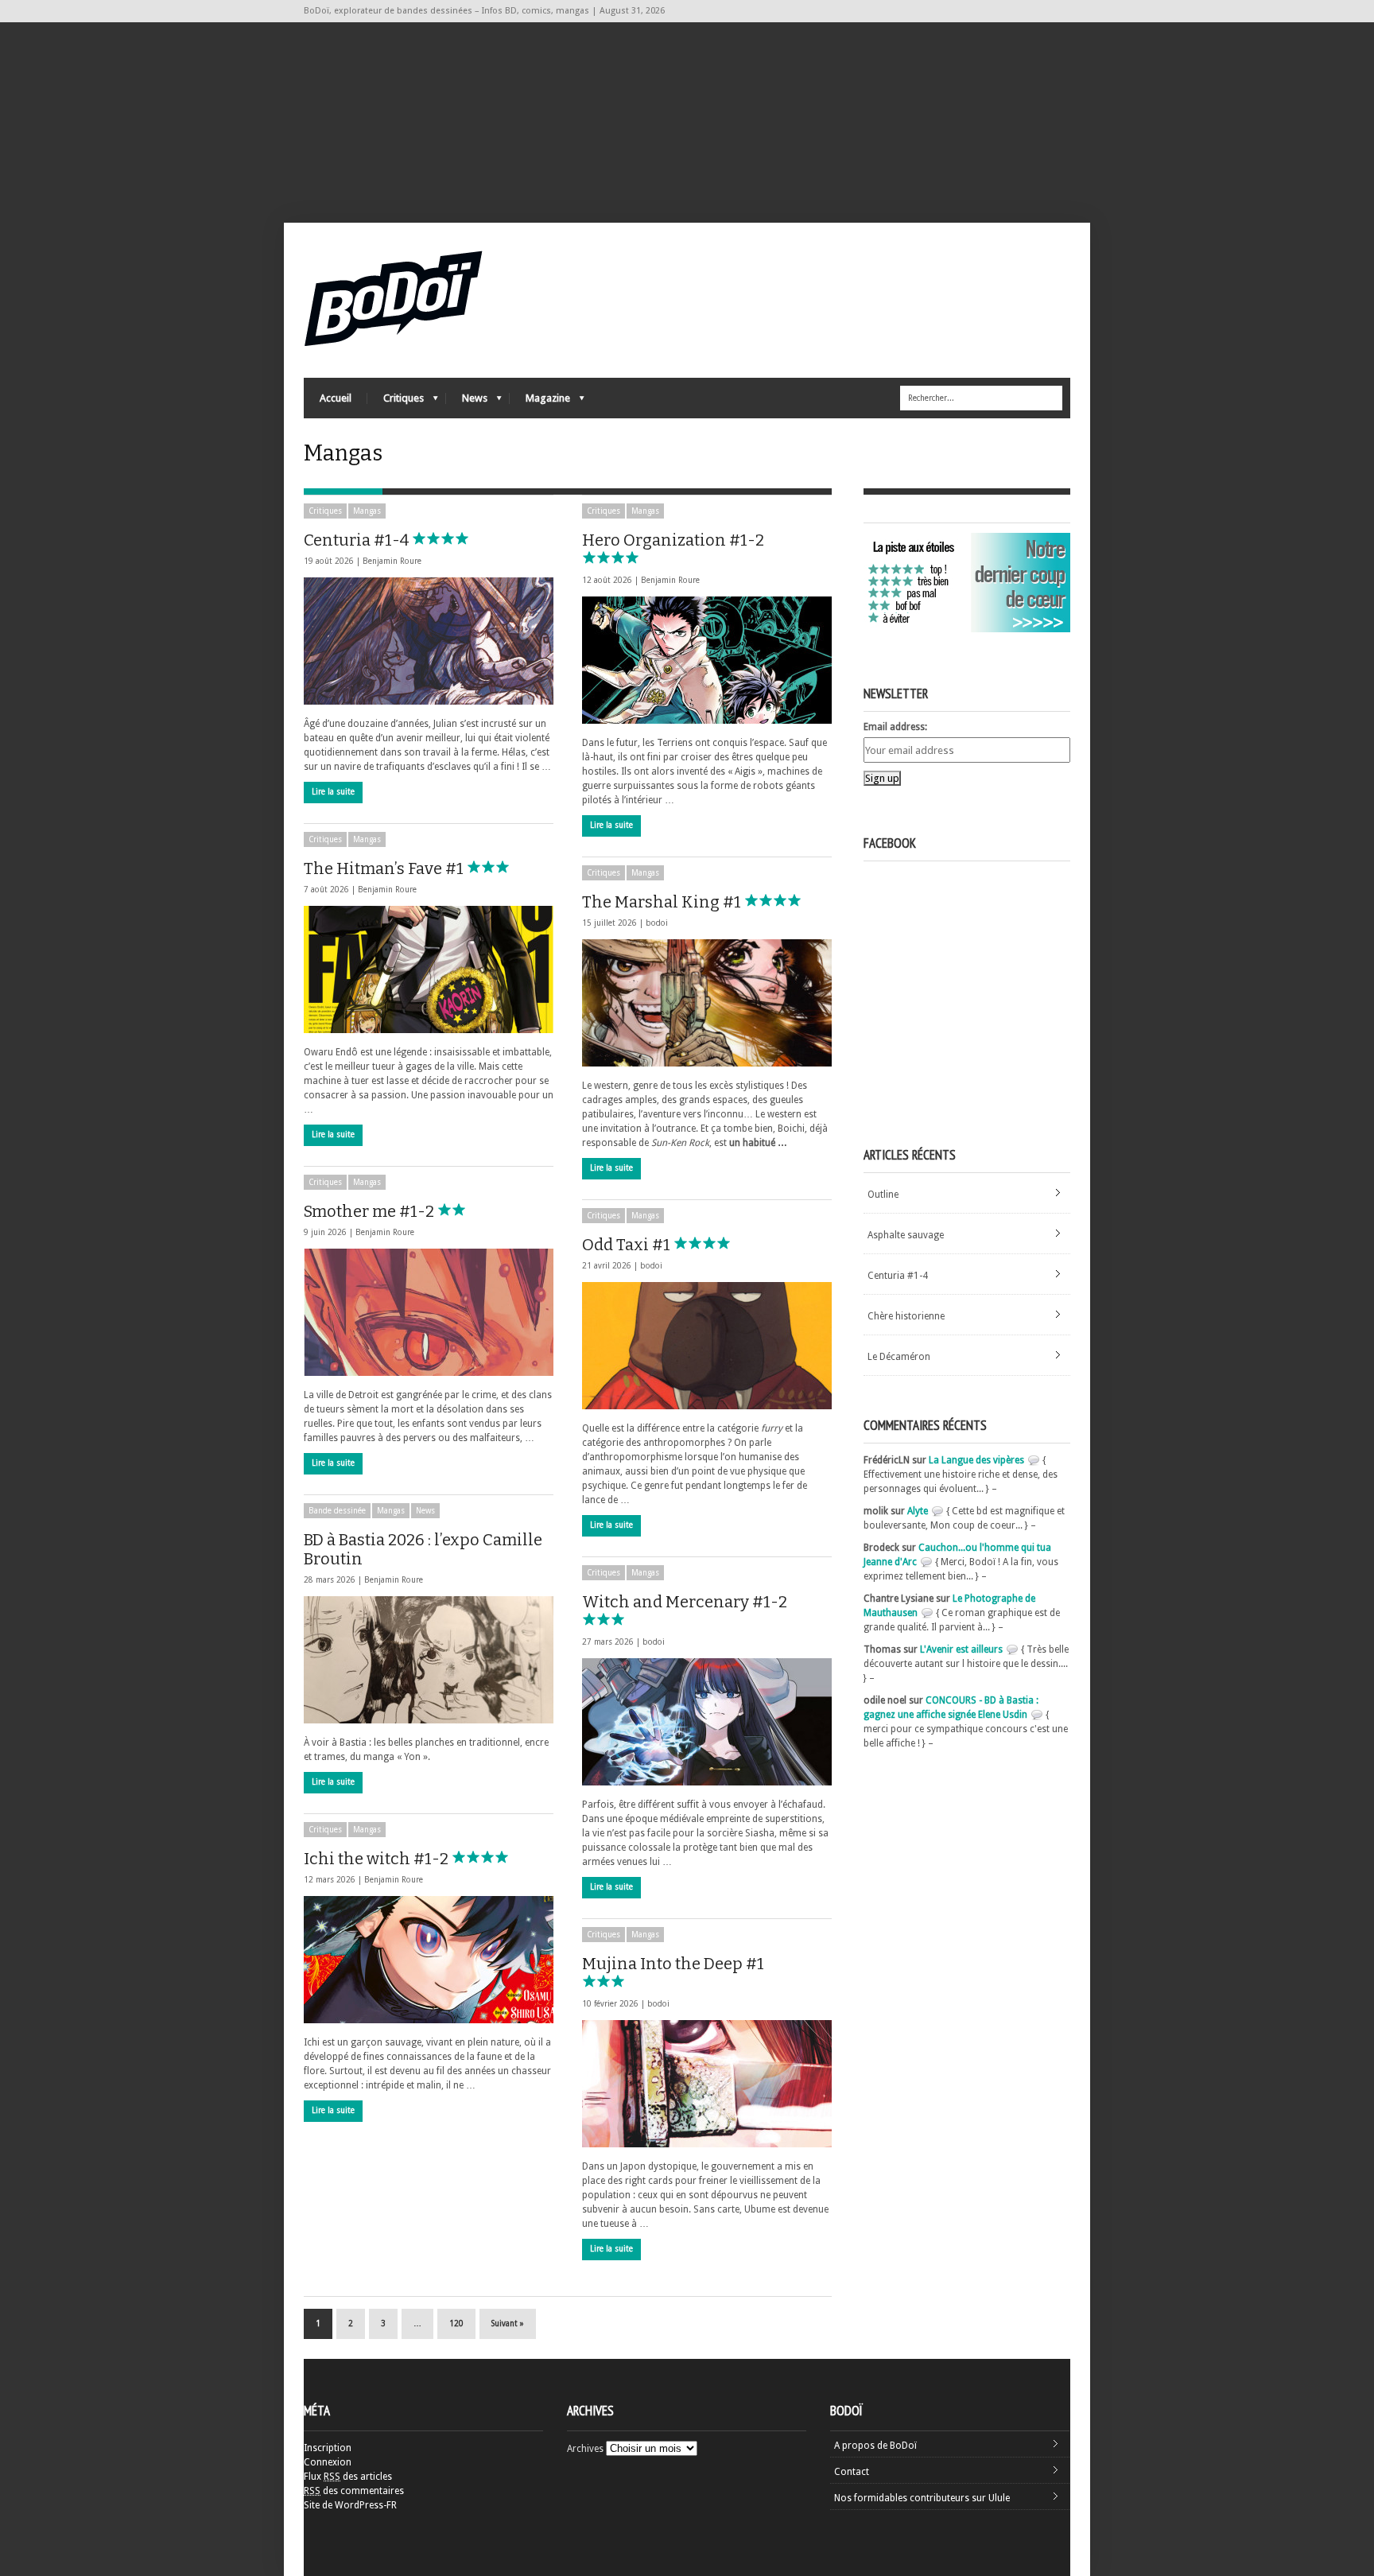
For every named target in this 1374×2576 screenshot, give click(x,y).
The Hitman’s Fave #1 (385, 868)
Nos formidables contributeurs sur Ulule (922, 2498)
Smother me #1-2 (371, 1211)
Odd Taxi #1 (628, 1245)
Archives (585, 2449)
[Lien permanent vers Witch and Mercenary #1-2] (707, 1722)
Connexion (328, 2462)
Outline (883, 1195)
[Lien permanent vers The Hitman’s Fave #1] (429, 969)
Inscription (328, 2448)
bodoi (657, 923)
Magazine (540, 402)
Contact (852, 2472)
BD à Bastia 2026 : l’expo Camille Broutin (423, 1549)
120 (456, 2323)
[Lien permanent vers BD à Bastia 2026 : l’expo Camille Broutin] (429, 1660)
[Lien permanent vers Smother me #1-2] (429, 1312)
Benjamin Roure (392, 561)
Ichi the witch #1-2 (378, 1859)
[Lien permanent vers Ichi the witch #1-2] (429, 1960)
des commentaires (354, 2491)
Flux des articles (348, 2477)
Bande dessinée (337, 1511)
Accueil (336, 398)
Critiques (396, 402)
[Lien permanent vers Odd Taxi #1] (707, 1346)
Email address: (895, 727)
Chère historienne (906, 1316)
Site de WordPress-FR (350, 2505)
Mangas (367, 511)
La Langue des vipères (976, 1460)
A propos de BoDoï (875, 2446)
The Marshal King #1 (663, 902)
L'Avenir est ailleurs (961, 1649)
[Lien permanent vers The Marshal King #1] (707, 1003)
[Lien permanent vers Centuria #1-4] (429, 641)
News (467, 402)
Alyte (918, 1511)
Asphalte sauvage (906, 1235)
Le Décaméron (899, 1357)
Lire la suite (333, 792)
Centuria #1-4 (358, 540)
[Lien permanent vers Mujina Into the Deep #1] (707, 2084)
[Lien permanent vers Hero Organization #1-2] (707, 660)
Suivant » (508, 2323)
